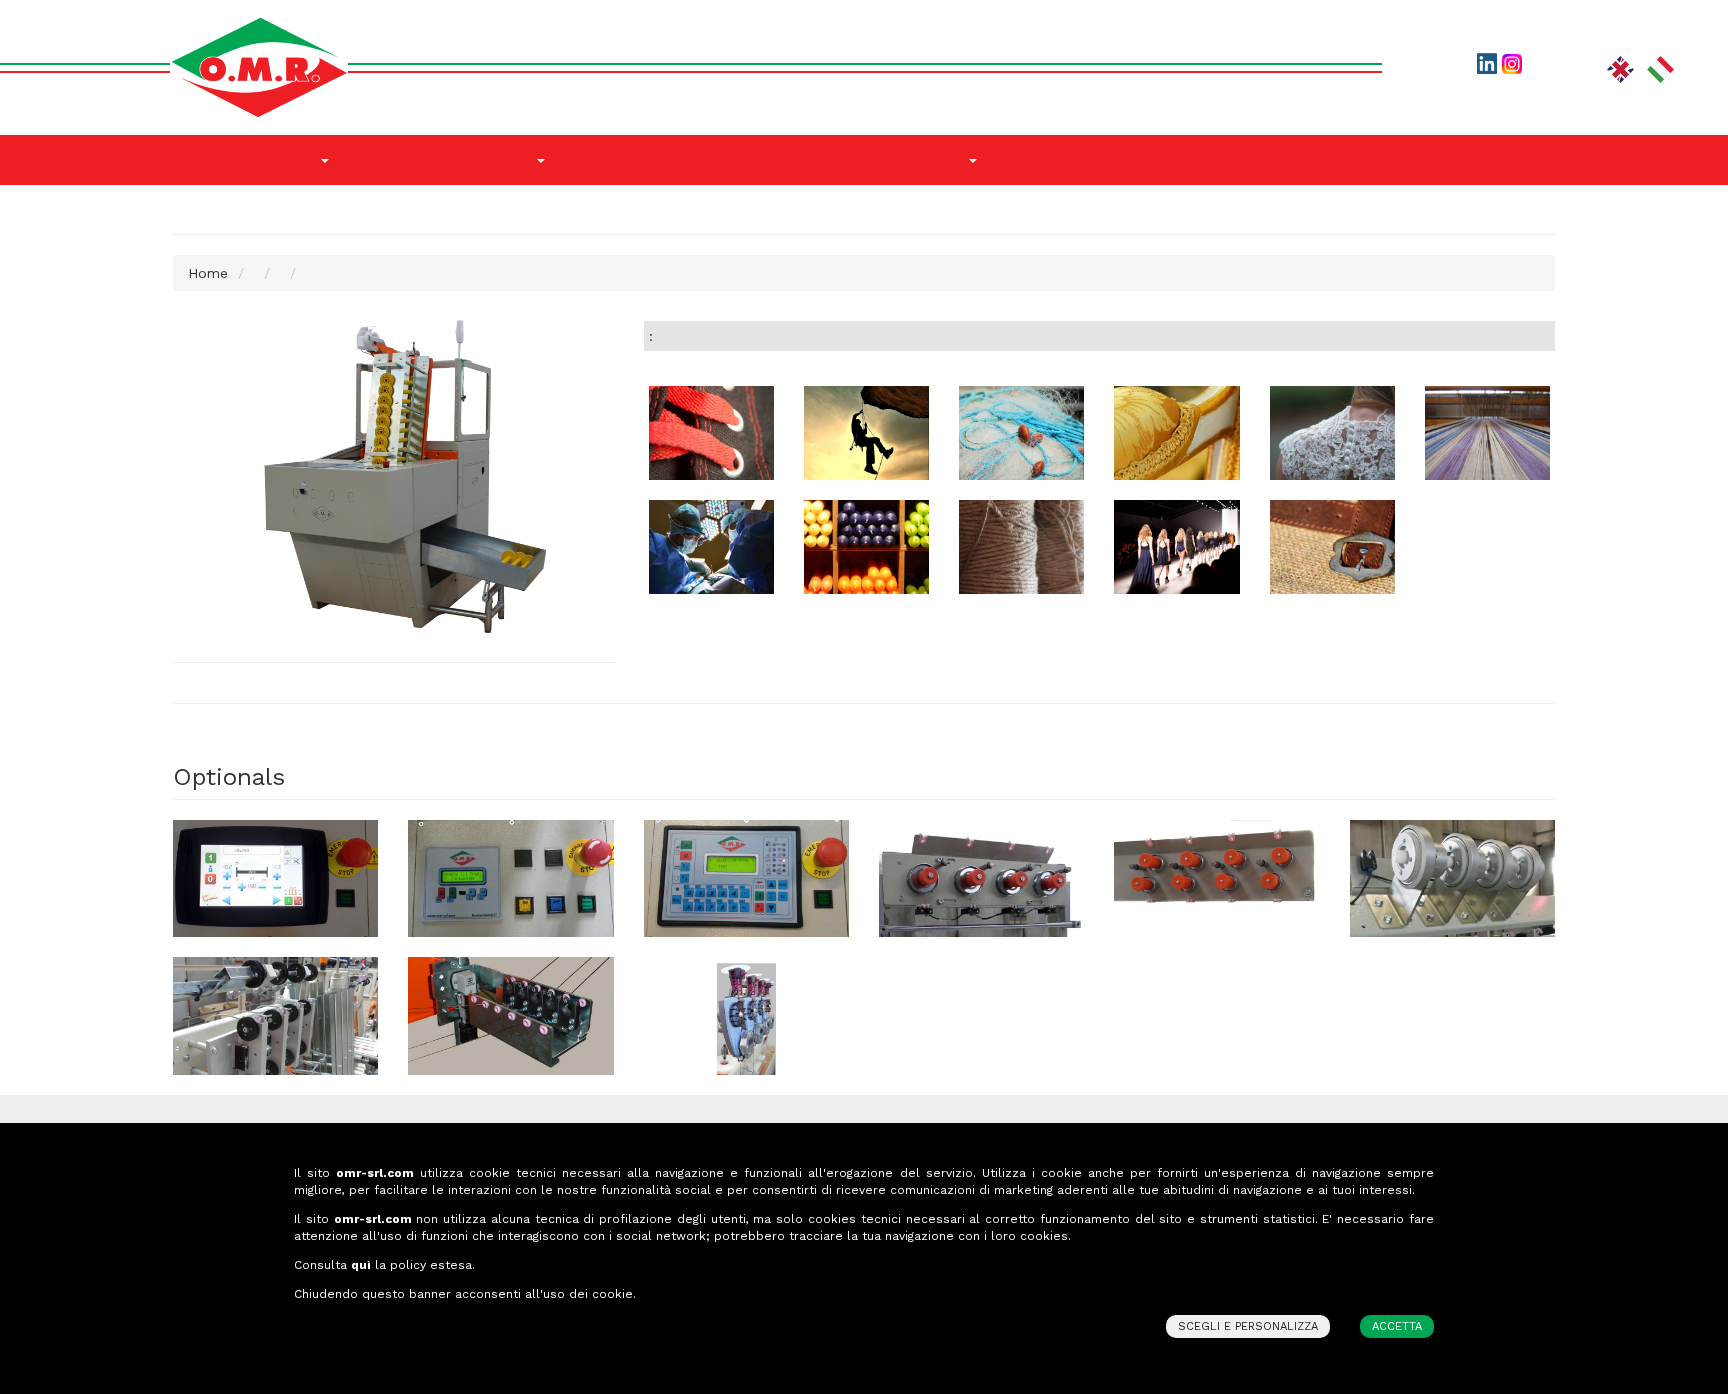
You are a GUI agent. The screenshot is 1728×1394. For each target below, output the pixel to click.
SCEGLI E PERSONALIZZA (1248, 1326)
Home (208, 273)
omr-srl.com (375, 1173)
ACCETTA (1397, 1326)
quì (361, 1265)
